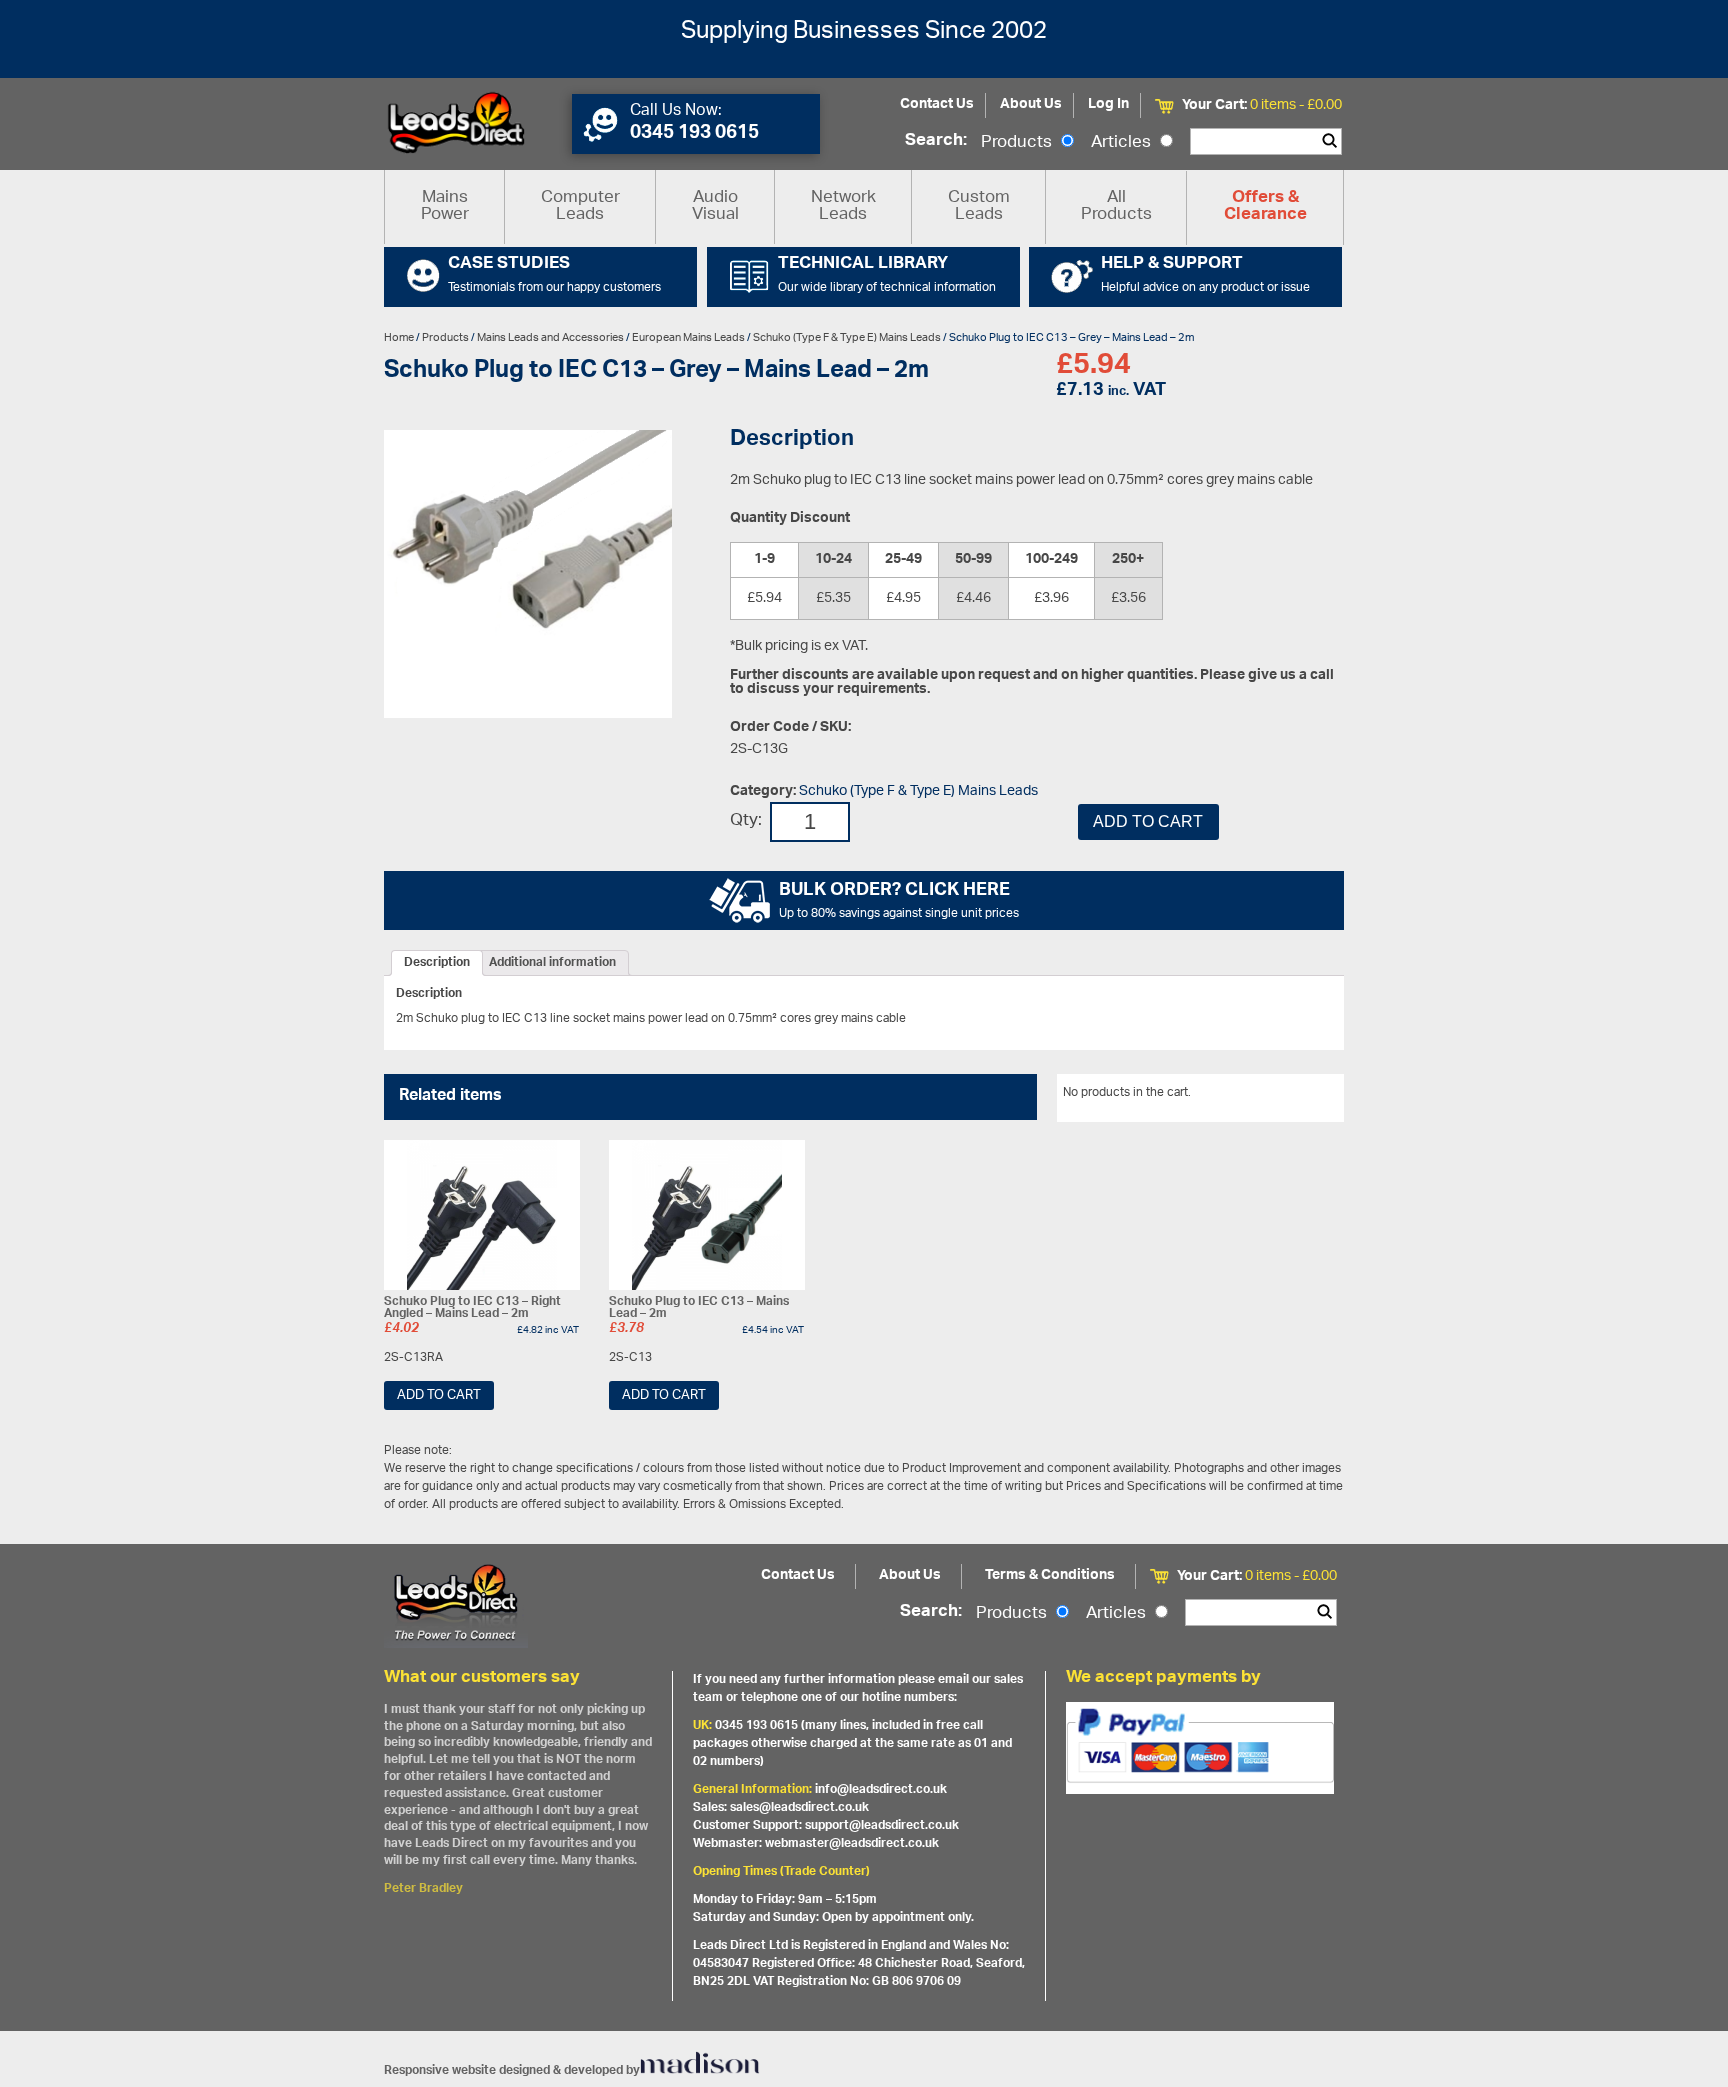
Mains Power (445, 206)
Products (1018, 143)
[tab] (437, 963)
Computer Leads (580, 206)
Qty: (746, 821)
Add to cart (1148, 821)
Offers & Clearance (1265, 207)
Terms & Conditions (1050, 1575)
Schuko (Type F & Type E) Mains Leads (847, 337)
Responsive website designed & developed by (512, 2070)
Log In (1108, 104)
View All (1307, 1096)
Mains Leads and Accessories (550, 337)
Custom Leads (979, 206)
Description (437, 963)
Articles (1123, 143)
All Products (1116, 206)
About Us (1031, 104)
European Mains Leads (688, 337)
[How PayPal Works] (1200, 1748)
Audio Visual (715, 206)
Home (399, 337)
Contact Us (937, 104)
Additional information (552, 963)
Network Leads (843, 206)
